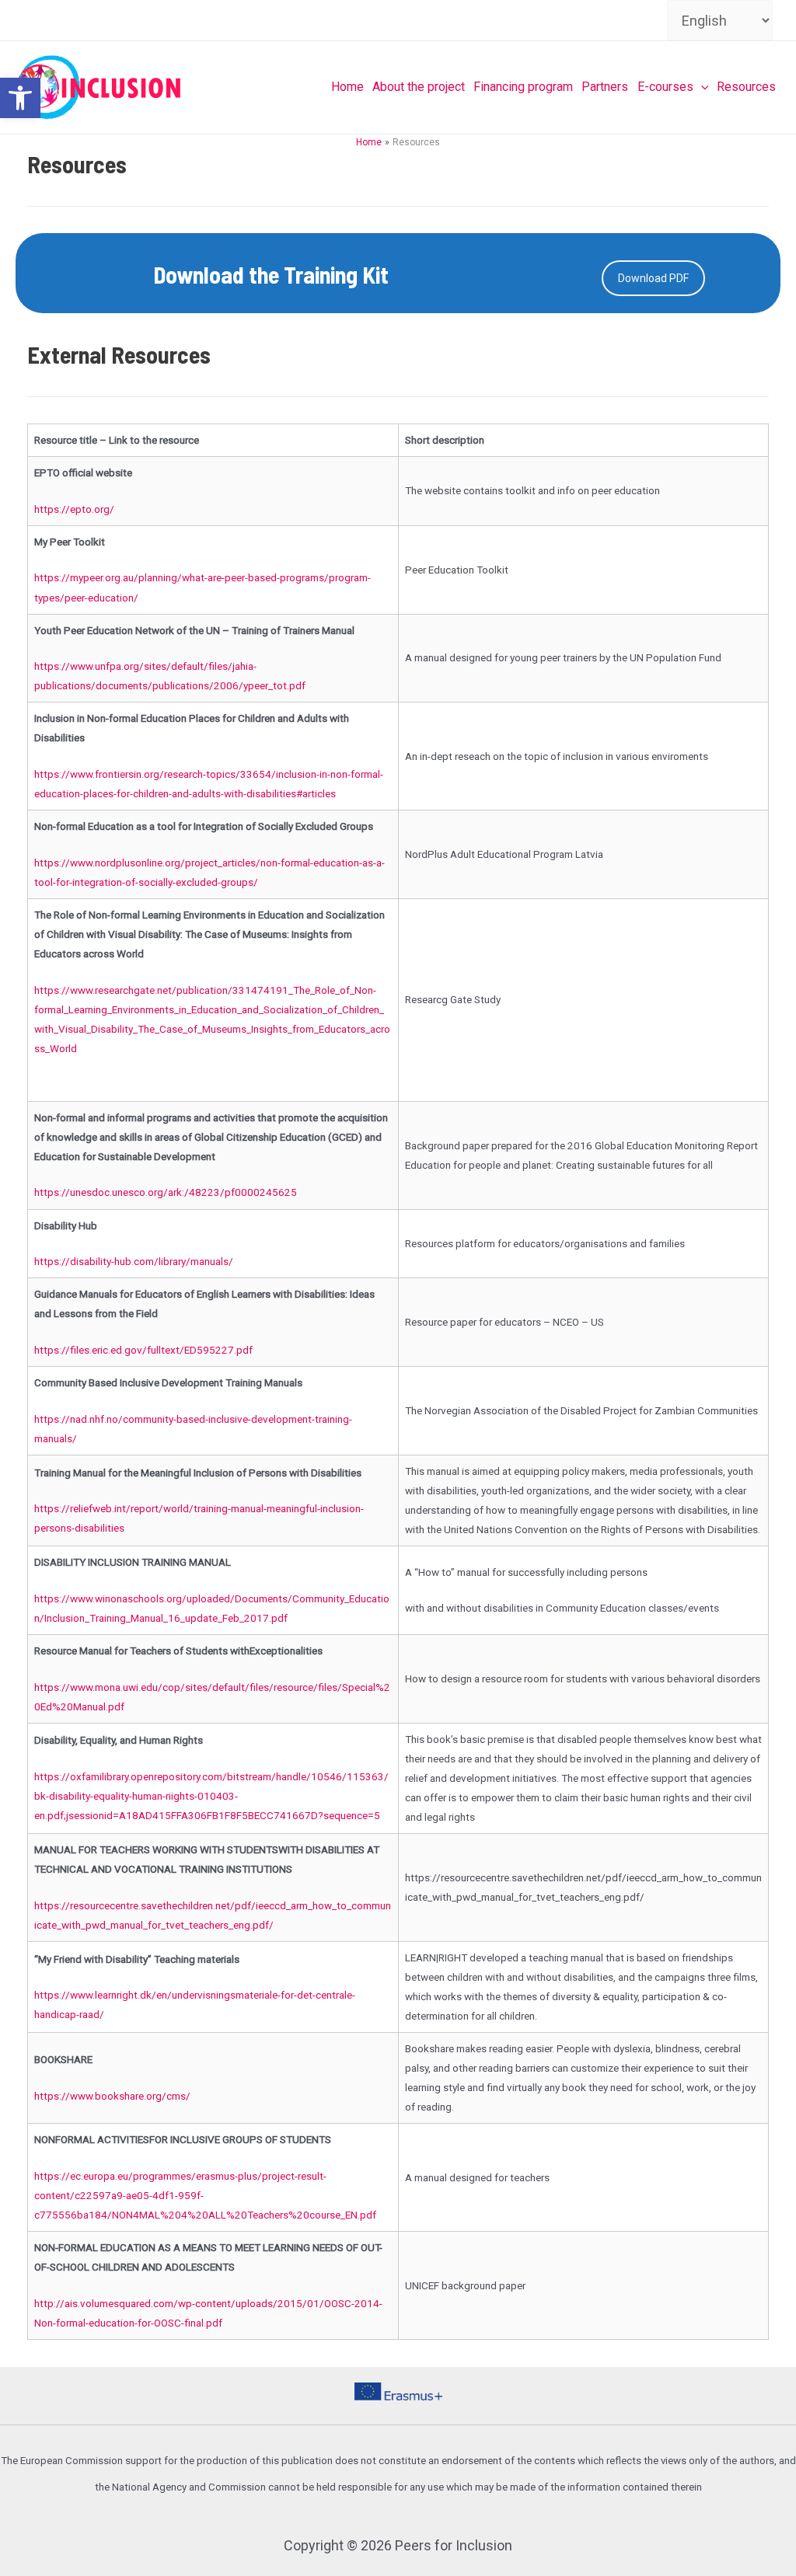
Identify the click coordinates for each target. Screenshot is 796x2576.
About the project (419, 87)
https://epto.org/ (74, 509)
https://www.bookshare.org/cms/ (112, 2096)
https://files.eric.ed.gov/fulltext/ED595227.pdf (143, 1350)
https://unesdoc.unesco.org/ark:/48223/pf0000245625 (166, 1192)
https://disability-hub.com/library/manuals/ (134, 1261)
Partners (605, 87)
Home (347, 87)
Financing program (523, 87)
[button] (20, 98)
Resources (746, 87)
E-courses (665, 87)
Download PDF (653, 278)
